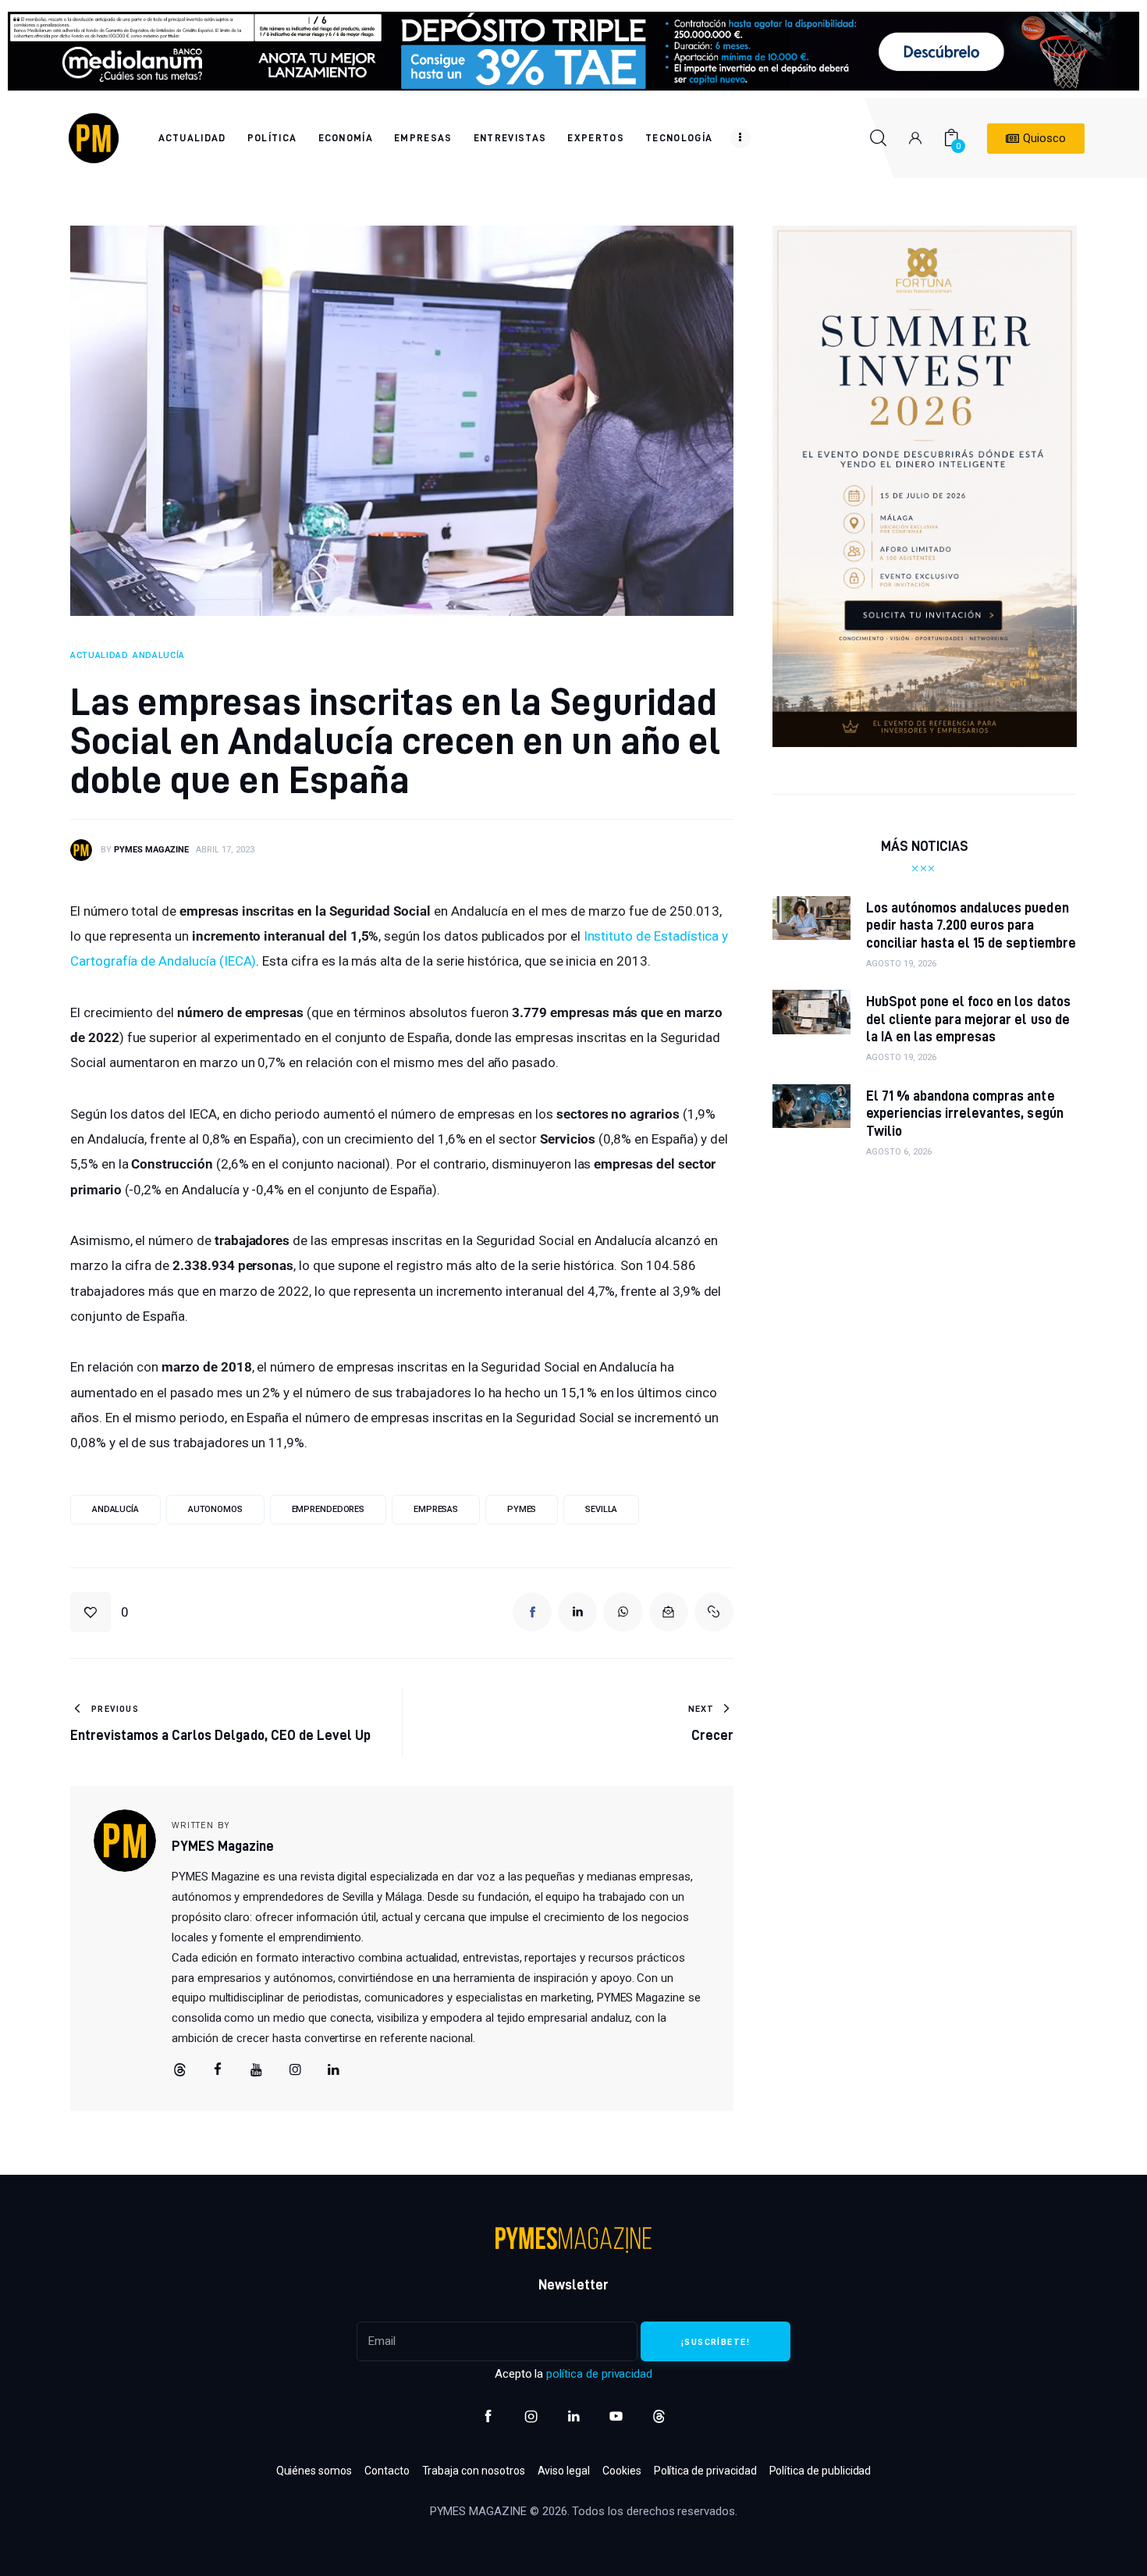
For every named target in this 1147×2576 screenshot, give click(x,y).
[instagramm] (295, 2070)
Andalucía (115, 1509)
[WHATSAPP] (623, 1612)
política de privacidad (599, 2374)
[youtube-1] (616, 2416)
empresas (436, 1509)
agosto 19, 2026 (901, 964)
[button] (99, 1612)
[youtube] (257, 2070)
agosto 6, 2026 (899, 1152)
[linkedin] (334, 2070)
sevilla (601, 1509)
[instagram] (531, 2416)
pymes (522, 1509)
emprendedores (328, 1509)
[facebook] (218, 2070)
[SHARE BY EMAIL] (669, 1612)
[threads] (179, 2070)
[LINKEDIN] (577, 1612)
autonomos (215, 1509)
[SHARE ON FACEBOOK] (532, 1612)
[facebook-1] (488, 2416)
